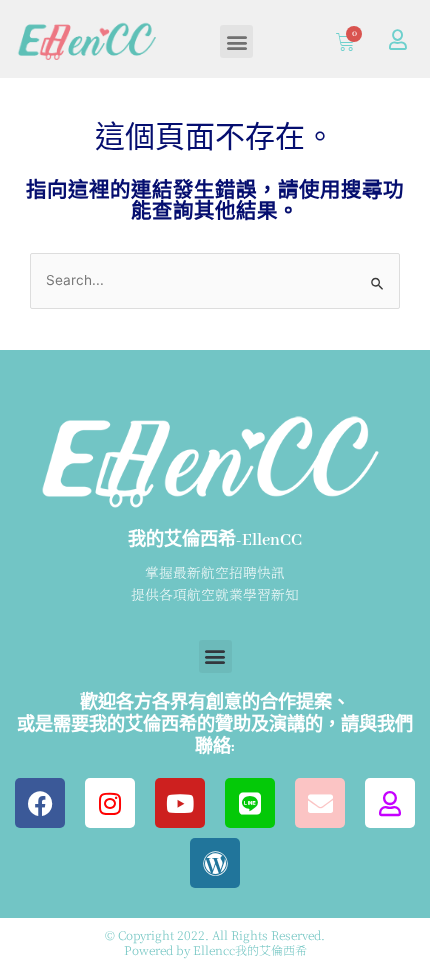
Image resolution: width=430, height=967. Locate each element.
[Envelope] (320, 803)
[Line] (250, 803)
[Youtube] (180, 803)
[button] (236, 41)
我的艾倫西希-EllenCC (215, 540)
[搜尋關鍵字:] (215, 282)
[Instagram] (110, 803)
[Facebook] (40, 803)
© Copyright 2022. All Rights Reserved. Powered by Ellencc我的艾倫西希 (215, 941)
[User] (398, 40)
